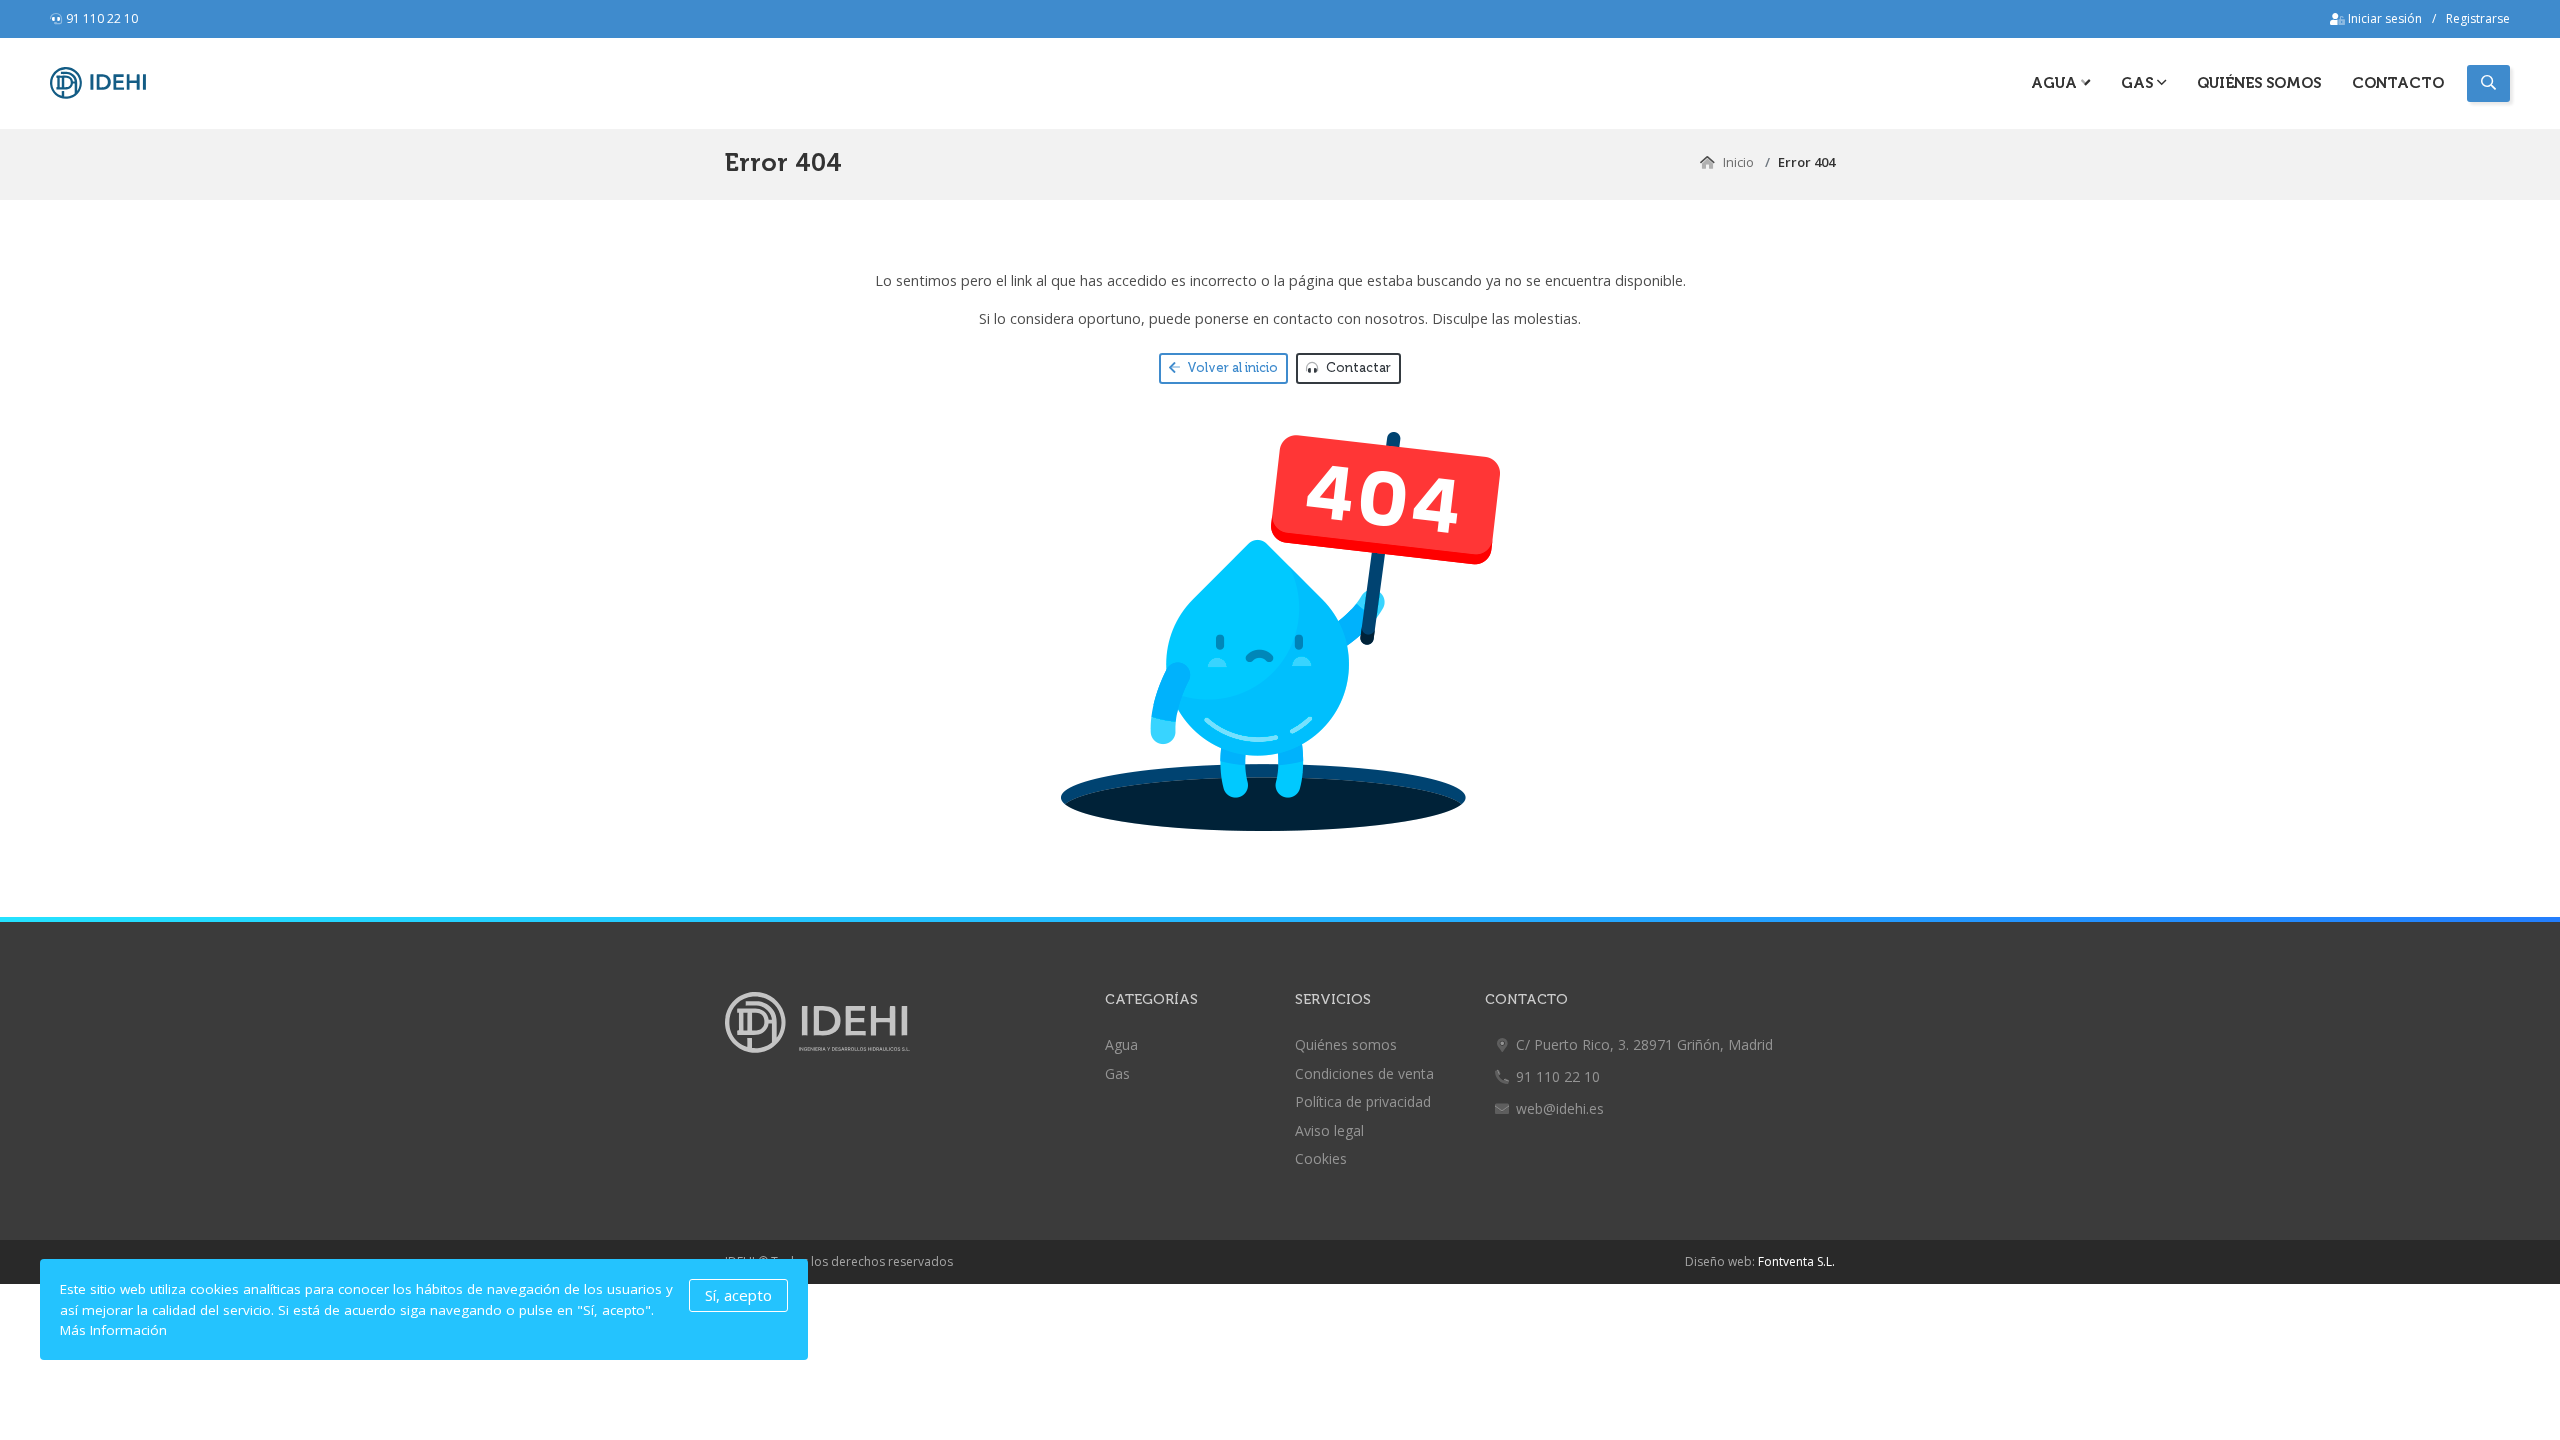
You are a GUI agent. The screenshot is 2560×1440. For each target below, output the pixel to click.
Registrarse (2478, 18)
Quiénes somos (2259, 83)
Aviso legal (1329, 1130)
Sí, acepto (738, 1295)
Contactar (1357, 368)
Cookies (1321, 1158)
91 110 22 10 (102, 18)
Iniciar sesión (2383, 18)
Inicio (1738, 162)
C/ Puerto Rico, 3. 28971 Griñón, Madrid (1644, 1044)
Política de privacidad (1363, 1101)
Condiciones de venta (1364, 1073)
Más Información (113, 1330)
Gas (1117, 1073)
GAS (2139, 83)
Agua (2056, 83)
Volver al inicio (1231, 368)
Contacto (2398, 83)
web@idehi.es (1560, 1108)
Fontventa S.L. (1796, 1261)
